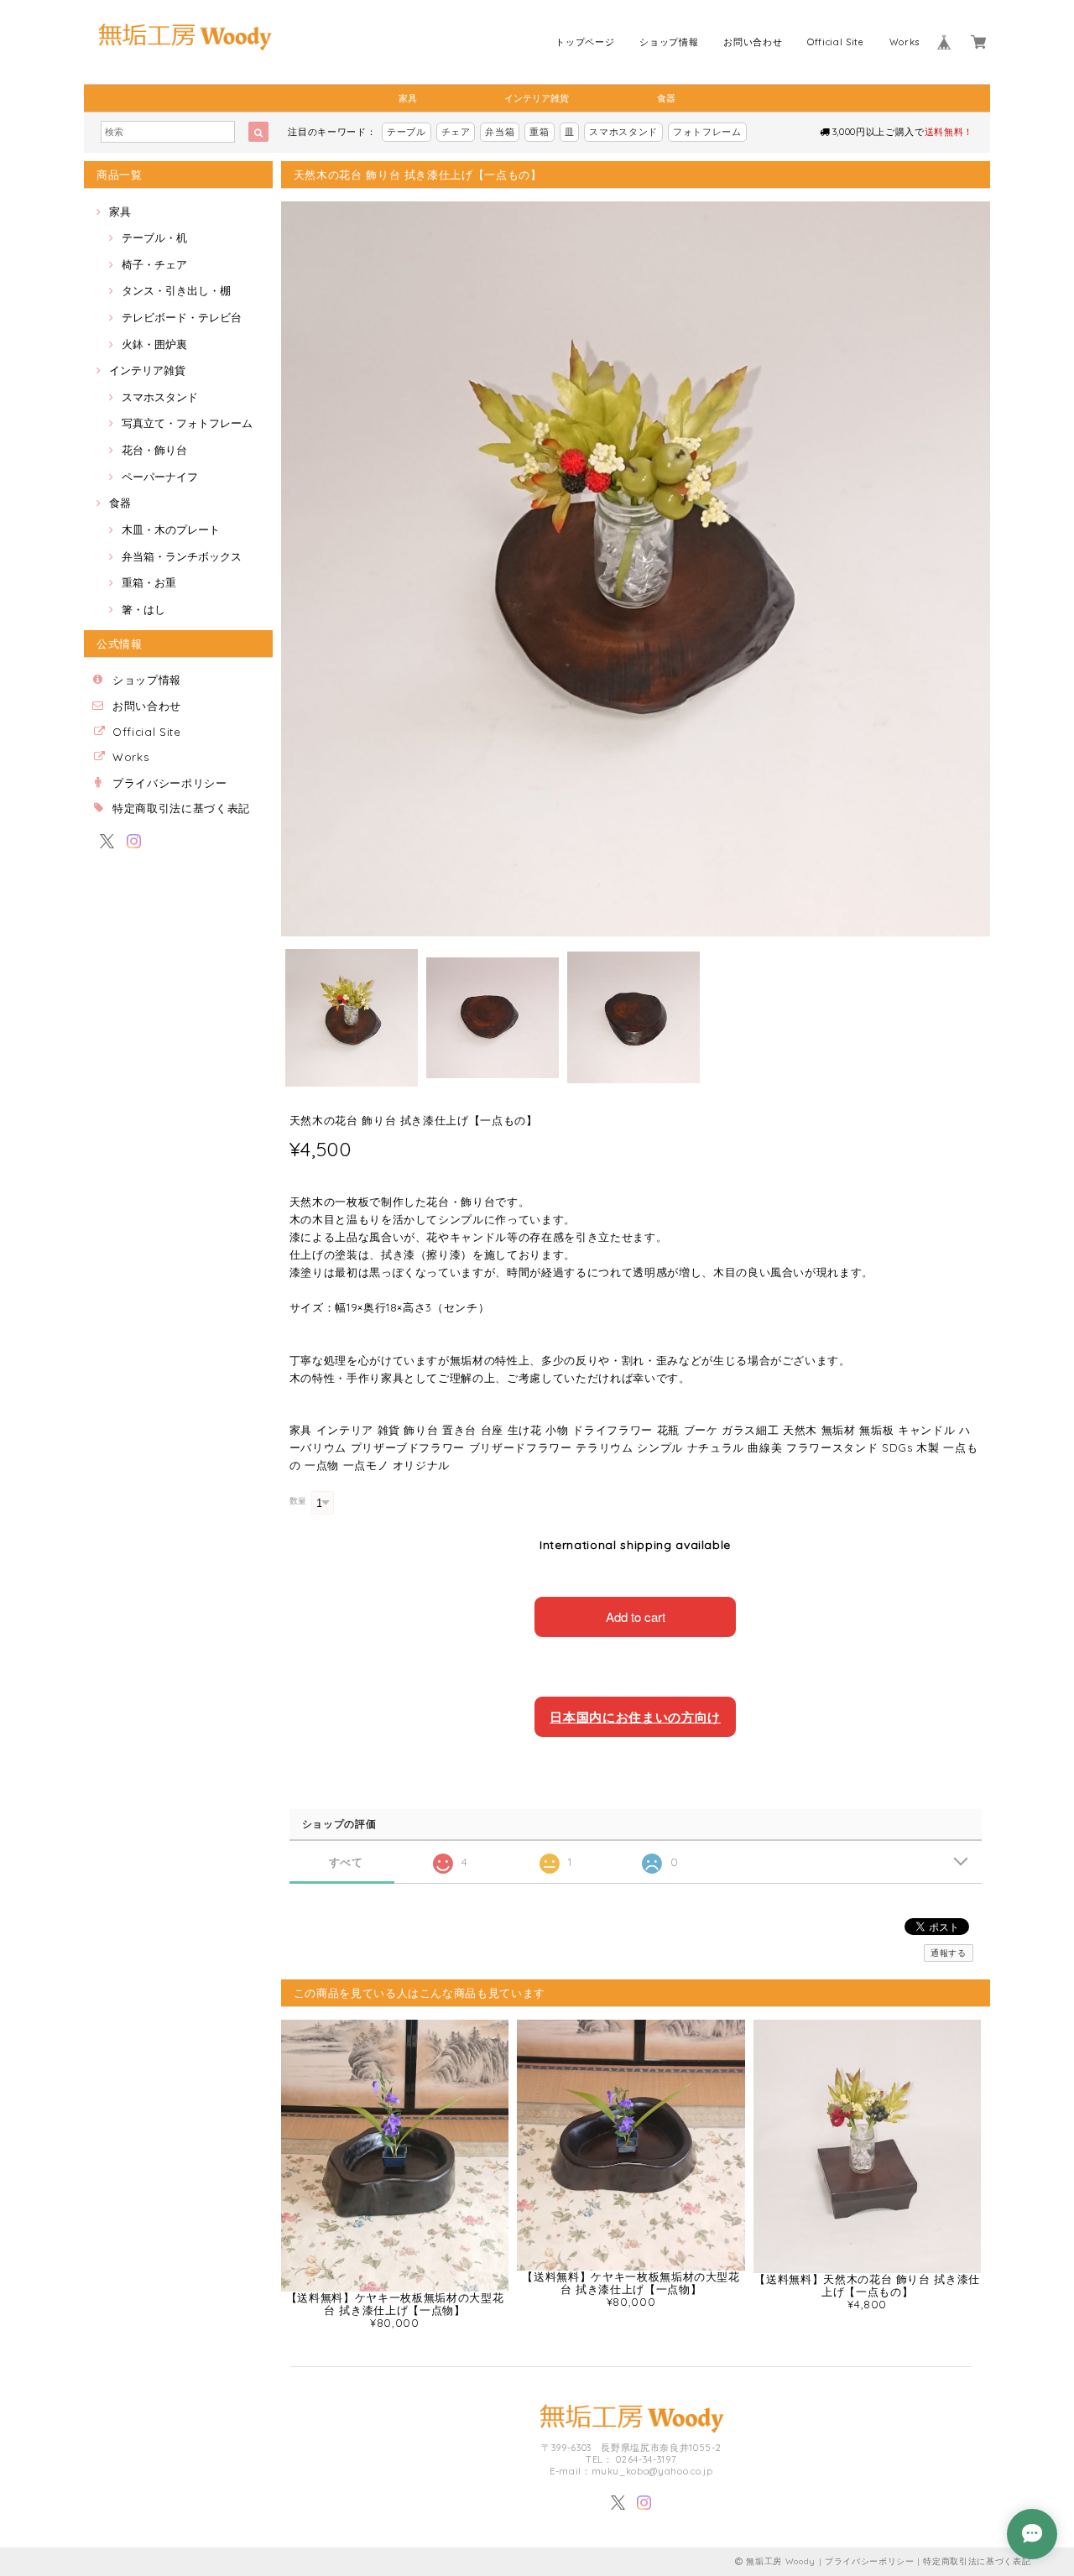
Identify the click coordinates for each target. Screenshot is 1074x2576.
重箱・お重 (149, 582)
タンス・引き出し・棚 (176, 290)
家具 (408, 98)
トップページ (585, 42)
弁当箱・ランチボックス (182, 556)
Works (905, 42)
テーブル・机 (154, 237)
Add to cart (636, 1617)
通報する (949, 1953)
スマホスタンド (623, 132)
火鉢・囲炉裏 (154, 344)
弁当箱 (500, 132)
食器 (666, 98)
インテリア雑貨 (537, 98)
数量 (298, 1501)
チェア (456, 132)
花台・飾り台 (154, 450)
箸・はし (143, 609)
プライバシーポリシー (170, 783)
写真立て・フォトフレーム (187, 423)
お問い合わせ (753, 42)
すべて (346, 1862)
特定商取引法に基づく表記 (181, 808)
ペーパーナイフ (160, 477)
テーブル (407, 132)
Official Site (836, 42)
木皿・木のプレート (171, 529)
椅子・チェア (154, 264)
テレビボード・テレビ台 (182, 317)
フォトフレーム (707, 132)
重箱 (539, 132)
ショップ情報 (669, 42)
